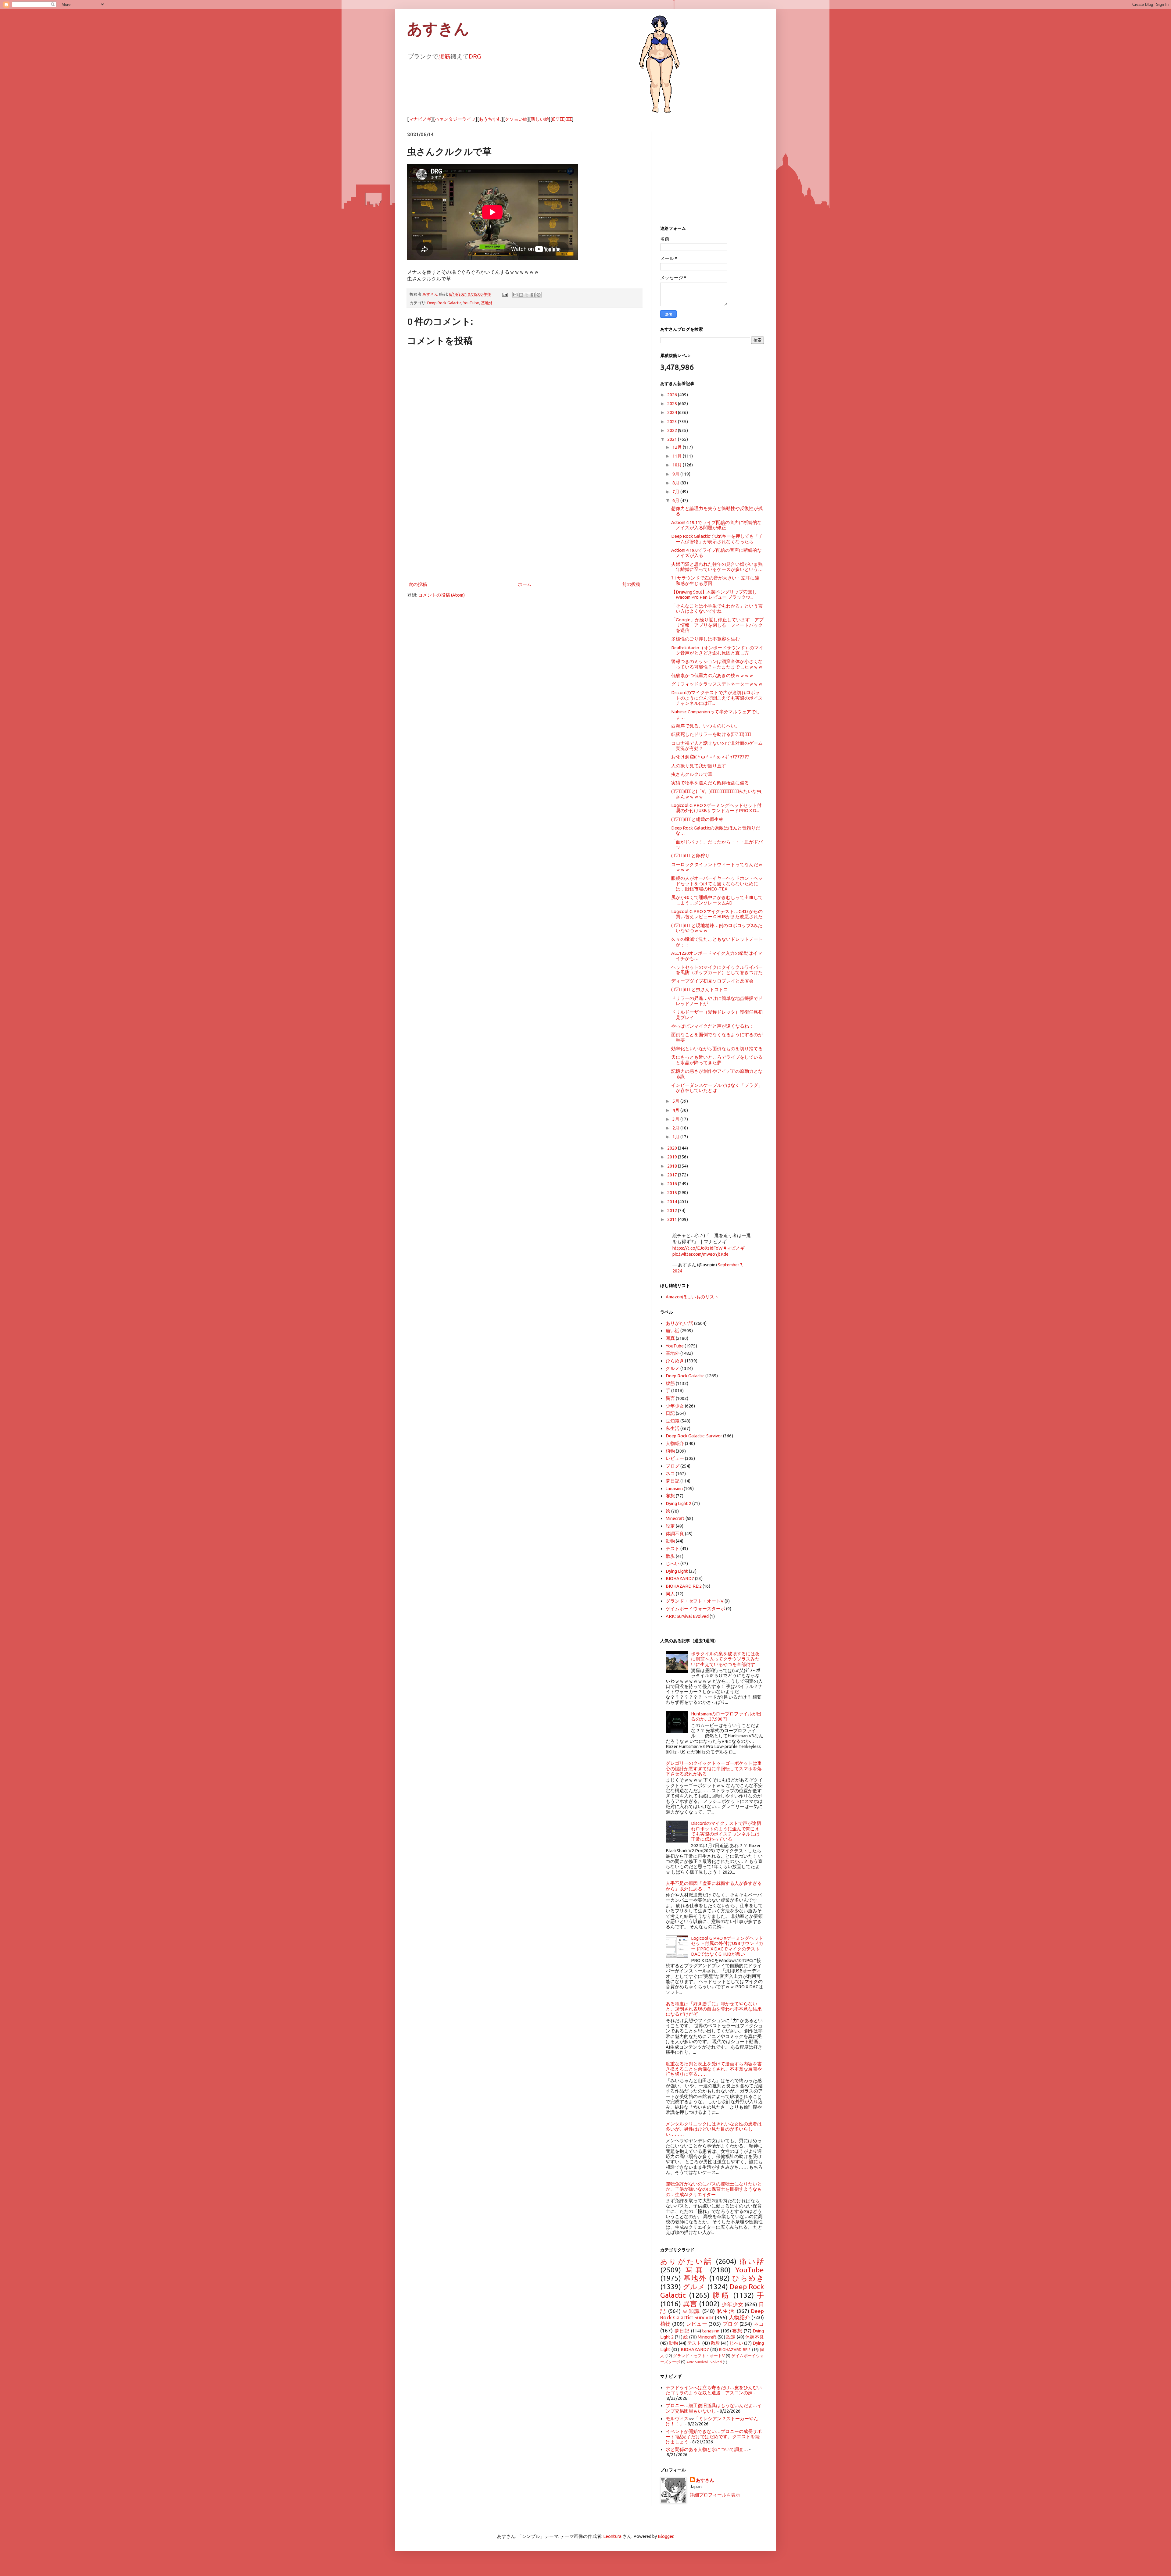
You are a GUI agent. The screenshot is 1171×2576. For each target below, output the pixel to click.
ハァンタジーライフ (455, 119)
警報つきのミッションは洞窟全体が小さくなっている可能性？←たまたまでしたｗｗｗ (717, 664)
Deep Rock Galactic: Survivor (694, 1436)
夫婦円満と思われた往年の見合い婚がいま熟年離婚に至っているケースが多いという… (717, 567)
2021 (673, 439)
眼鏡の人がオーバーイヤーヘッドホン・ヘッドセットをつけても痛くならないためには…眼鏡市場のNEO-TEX (717, 883)
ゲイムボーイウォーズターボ (695, 1609)
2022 (673, 430)
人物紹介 (675, 1443)
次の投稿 (418, 584)
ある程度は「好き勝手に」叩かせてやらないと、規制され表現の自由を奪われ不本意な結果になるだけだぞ (714, 2009)
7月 (676, 492)
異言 (670, 1398)
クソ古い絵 (516, 119)
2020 (673, 1148)
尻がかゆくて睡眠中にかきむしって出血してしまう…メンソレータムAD (717, 900)
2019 (673, 1157)
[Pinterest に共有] (539, 295)
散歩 (670, 1556)
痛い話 (673, 1331)
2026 (673, 395)
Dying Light (677, 1571)
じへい (673, 1563)
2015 (673, 1192)
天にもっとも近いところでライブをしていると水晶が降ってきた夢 (717, 1060)
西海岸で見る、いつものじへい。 (705, 726)
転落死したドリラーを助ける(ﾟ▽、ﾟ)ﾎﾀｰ (711, 734)
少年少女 (675, 1406)
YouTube (471, 303)
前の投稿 (631, 584)
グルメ (673, 1368)
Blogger (666, 2536)
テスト (673, 1548)
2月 (676, 1128)
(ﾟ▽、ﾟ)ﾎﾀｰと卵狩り (690, 856)
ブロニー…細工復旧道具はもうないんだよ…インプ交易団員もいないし (714, 2408)
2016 (673, 1184)
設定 (670, 1526)
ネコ (670, 1474)
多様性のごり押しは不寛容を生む (705, 639)
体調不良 (675, 1534)
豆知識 (673, 1421)
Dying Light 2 (679, 1503)
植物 (670, 1451)
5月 (676, 1101)
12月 (678, 447)
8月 (676, 483)
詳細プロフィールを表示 (715, 2495)
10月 (678, 465)
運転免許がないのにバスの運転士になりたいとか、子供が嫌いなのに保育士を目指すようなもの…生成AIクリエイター (714, 2189)
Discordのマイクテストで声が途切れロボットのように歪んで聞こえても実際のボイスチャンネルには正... (717, 698)
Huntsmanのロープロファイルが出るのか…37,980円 (726, 1716)
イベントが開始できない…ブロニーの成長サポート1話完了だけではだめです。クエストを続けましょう (714, 2437)
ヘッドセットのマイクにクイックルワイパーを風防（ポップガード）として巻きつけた (717, 970)
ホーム (525, 584)
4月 (676, 1110)
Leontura (612, 2536)
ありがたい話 (679, 1323)
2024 (673, 412)
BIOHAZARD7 (680, 1578)
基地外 (487, 303)
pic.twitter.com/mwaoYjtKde (700, 1254)
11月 (678, 456)
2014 (673, 1202)
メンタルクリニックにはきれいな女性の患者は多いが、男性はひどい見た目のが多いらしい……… (714, 2129)
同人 (670, 1594)
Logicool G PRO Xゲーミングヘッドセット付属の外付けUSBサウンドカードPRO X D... (716, 808)
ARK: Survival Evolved (687, 1616)
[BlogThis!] (521, 295)
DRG (475, 56)
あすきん (438, 29)
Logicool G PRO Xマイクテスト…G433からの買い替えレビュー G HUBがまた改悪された (717, 914)
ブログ (673, 1466)
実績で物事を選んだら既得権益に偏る (710, 783)
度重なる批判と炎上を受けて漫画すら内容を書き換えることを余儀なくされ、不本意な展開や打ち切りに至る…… (714, 2069)
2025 (673, 403)
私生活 (673, 1428)
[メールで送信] (515, 295)
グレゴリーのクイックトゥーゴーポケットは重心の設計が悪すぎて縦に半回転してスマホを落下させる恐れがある (714, 1768)
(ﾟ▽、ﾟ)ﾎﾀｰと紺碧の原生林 (697, 819)
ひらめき (675, 1361)
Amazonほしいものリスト (692, 1297)
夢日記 (673, 1481)
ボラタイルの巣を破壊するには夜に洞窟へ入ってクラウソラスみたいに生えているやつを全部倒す (725, 1659)
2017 (673, 1175)
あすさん (705, 2480)
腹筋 (444, 56)
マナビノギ (420, 119)
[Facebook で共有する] (533, 295)
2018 (673, 1166)
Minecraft (675, 1518)
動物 (670, 1541)
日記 (670, 1413)
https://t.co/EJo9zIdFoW (697, 1248)
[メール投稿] (504, 294)
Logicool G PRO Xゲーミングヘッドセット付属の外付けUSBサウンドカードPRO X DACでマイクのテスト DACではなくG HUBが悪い (727, 1946)
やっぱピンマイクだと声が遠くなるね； (712, 1026)
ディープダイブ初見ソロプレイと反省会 (712, 981)
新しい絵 (540, 119)
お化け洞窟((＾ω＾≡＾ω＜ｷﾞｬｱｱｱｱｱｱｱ (710, 757)
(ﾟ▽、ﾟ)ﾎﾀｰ (562, 119)
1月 (676, 1137)
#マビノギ (734, 1248)
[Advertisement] (525, 530)
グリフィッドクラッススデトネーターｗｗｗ (717, 684)
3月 (676, 1119)
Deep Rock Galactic (444, 303)
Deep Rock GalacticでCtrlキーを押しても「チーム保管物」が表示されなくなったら (717, 539)
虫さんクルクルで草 (692, 774)
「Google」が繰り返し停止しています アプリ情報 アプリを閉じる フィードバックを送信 (717, 625)
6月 (676, 500)
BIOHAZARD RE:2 (684, 1586)
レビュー (675, 1458)
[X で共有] (527, 295)
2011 (673, 1219)
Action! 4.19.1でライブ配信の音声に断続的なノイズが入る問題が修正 (716, 525)
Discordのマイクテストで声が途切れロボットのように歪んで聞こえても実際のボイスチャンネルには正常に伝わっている (726, 1831)
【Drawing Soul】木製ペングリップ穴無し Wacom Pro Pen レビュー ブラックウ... (714, 594)
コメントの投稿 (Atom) (441, 595)
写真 (670, 1338)
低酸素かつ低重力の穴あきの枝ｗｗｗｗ (712, 675)
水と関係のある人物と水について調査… (707, 2449)
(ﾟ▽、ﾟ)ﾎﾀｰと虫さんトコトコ (700, 989)
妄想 (670, 1496)
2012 (673, 1210)
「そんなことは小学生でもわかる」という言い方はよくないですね (717, 608)
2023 (673, 421)
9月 (676, 474)
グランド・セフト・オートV (695, 1601)
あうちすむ (490, 119)
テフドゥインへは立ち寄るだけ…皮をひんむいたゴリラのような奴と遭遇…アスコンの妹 (714, 2390)
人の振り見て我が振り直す (699, 766)
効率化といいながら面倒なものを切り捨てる (717, 1049)
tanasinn (674, 1488)
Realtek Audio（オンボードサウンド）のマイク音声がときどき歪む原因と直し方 (717, 650)
